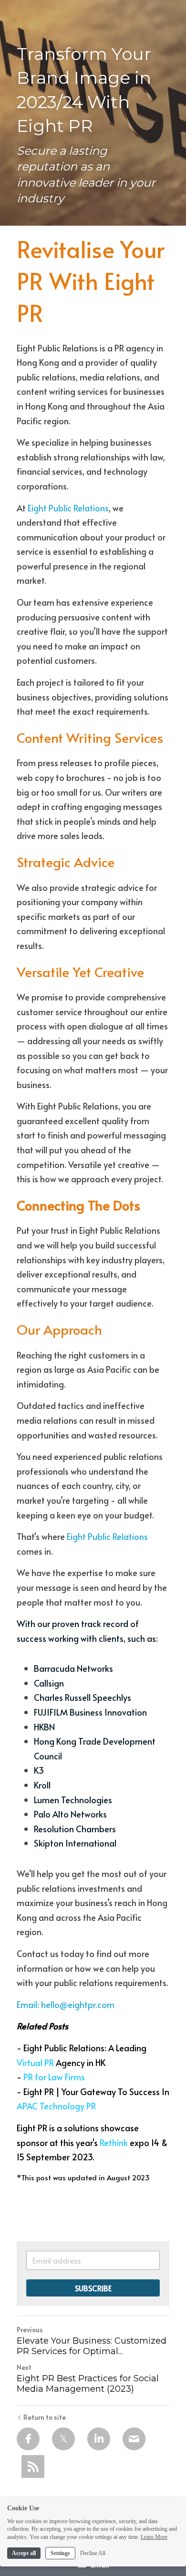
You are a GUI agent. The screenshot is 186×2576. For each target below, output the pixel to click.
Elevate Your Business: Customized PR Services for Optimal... (92, 2346)
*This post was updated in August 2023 (83, 2177)
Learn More (154, 2537)
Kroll (42, 1785)
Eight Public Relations (68, 508)
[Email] (134, 2439)
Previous (30, 2330)
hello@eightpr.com (78, 2004)
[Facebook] (28, 2439)
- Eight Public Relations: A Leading (83, 2048)
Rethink (114, 2142)
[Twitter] (63, 2439)
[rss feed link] (33, 2466)
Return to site (45, 2417)
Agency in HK (80, 2062)
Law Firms (67, 2077)
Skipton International (75, 1843)
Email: (29, 2004)
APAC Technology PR (56, 2106)
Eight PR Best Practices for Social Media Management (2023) (88, 2384)
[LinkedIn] (99, 2439)
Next (24, 2367)
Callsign (49, 1683)
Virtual (30, 2062)
